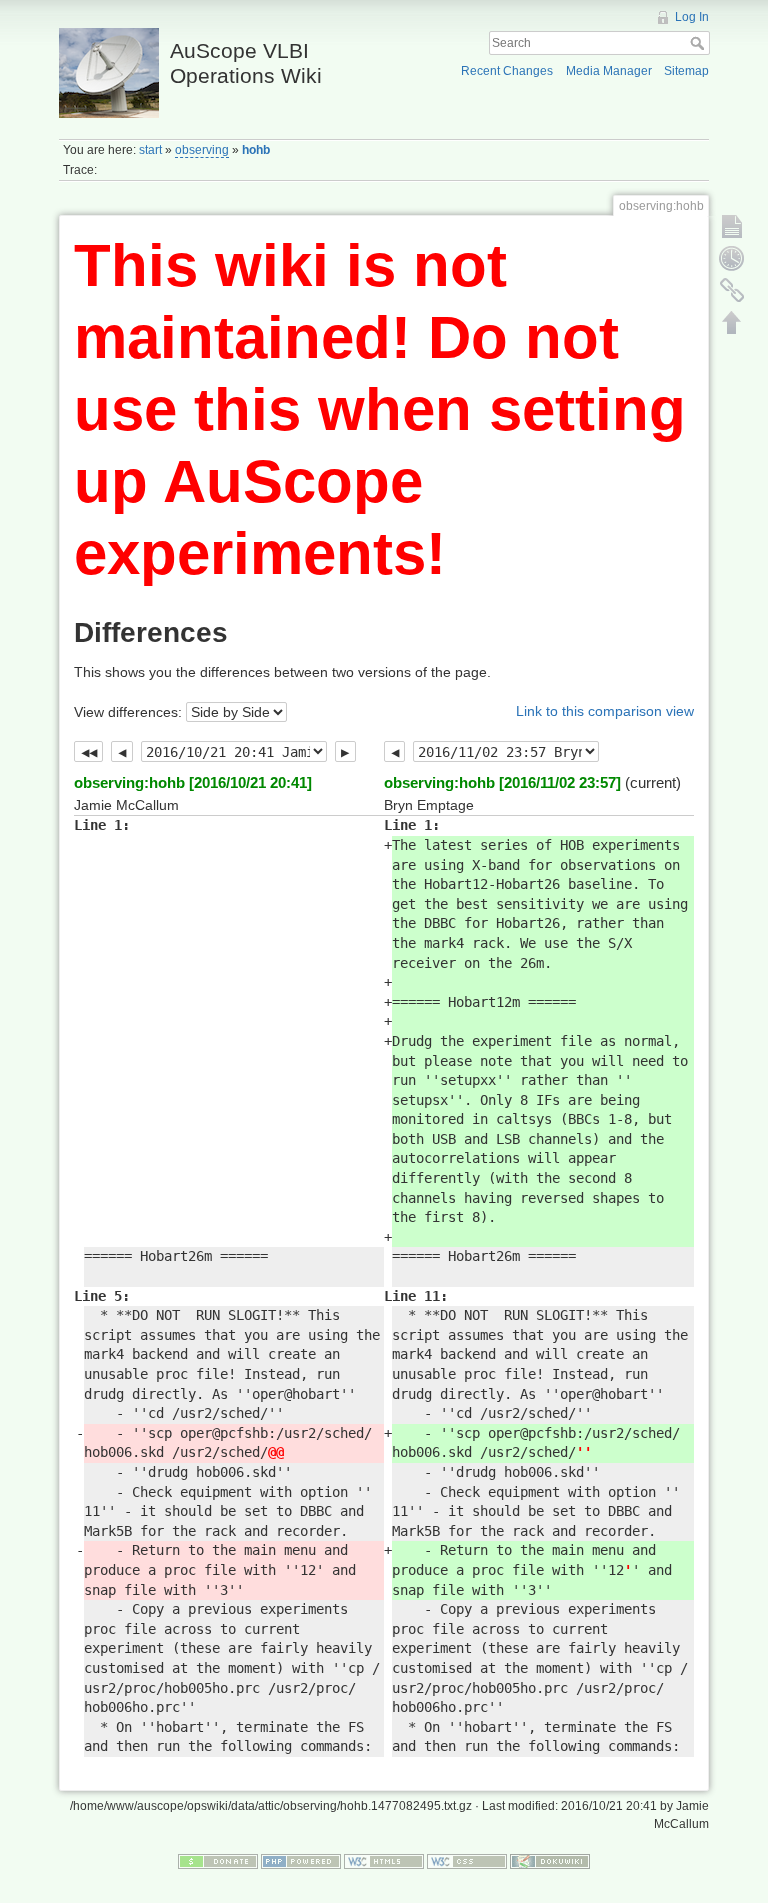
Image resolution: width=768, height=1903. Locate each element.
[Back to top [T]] (732, 322)
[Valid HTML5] (384, 1860)
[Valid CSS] (467, 1860)
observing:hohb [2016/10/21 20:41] (193, 782)
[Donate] (218, 1860)
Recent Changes (507, 71)
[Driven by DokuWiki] (550, 1860)
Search (699, 43)
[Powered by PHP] (301, 1860)
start (150, 150)
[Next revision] (345, 752)
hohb (256, 150)
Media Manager (609, 71)
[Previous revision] (121, 752)
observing (202, 150)
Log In (692, 17)
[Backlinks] (732, 290)
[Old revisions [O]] (732, 258)
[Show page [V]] (732, 226)
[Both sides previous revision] (88, 752)
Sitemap (686, 71)
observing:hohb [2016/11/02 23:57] (502, 782)
